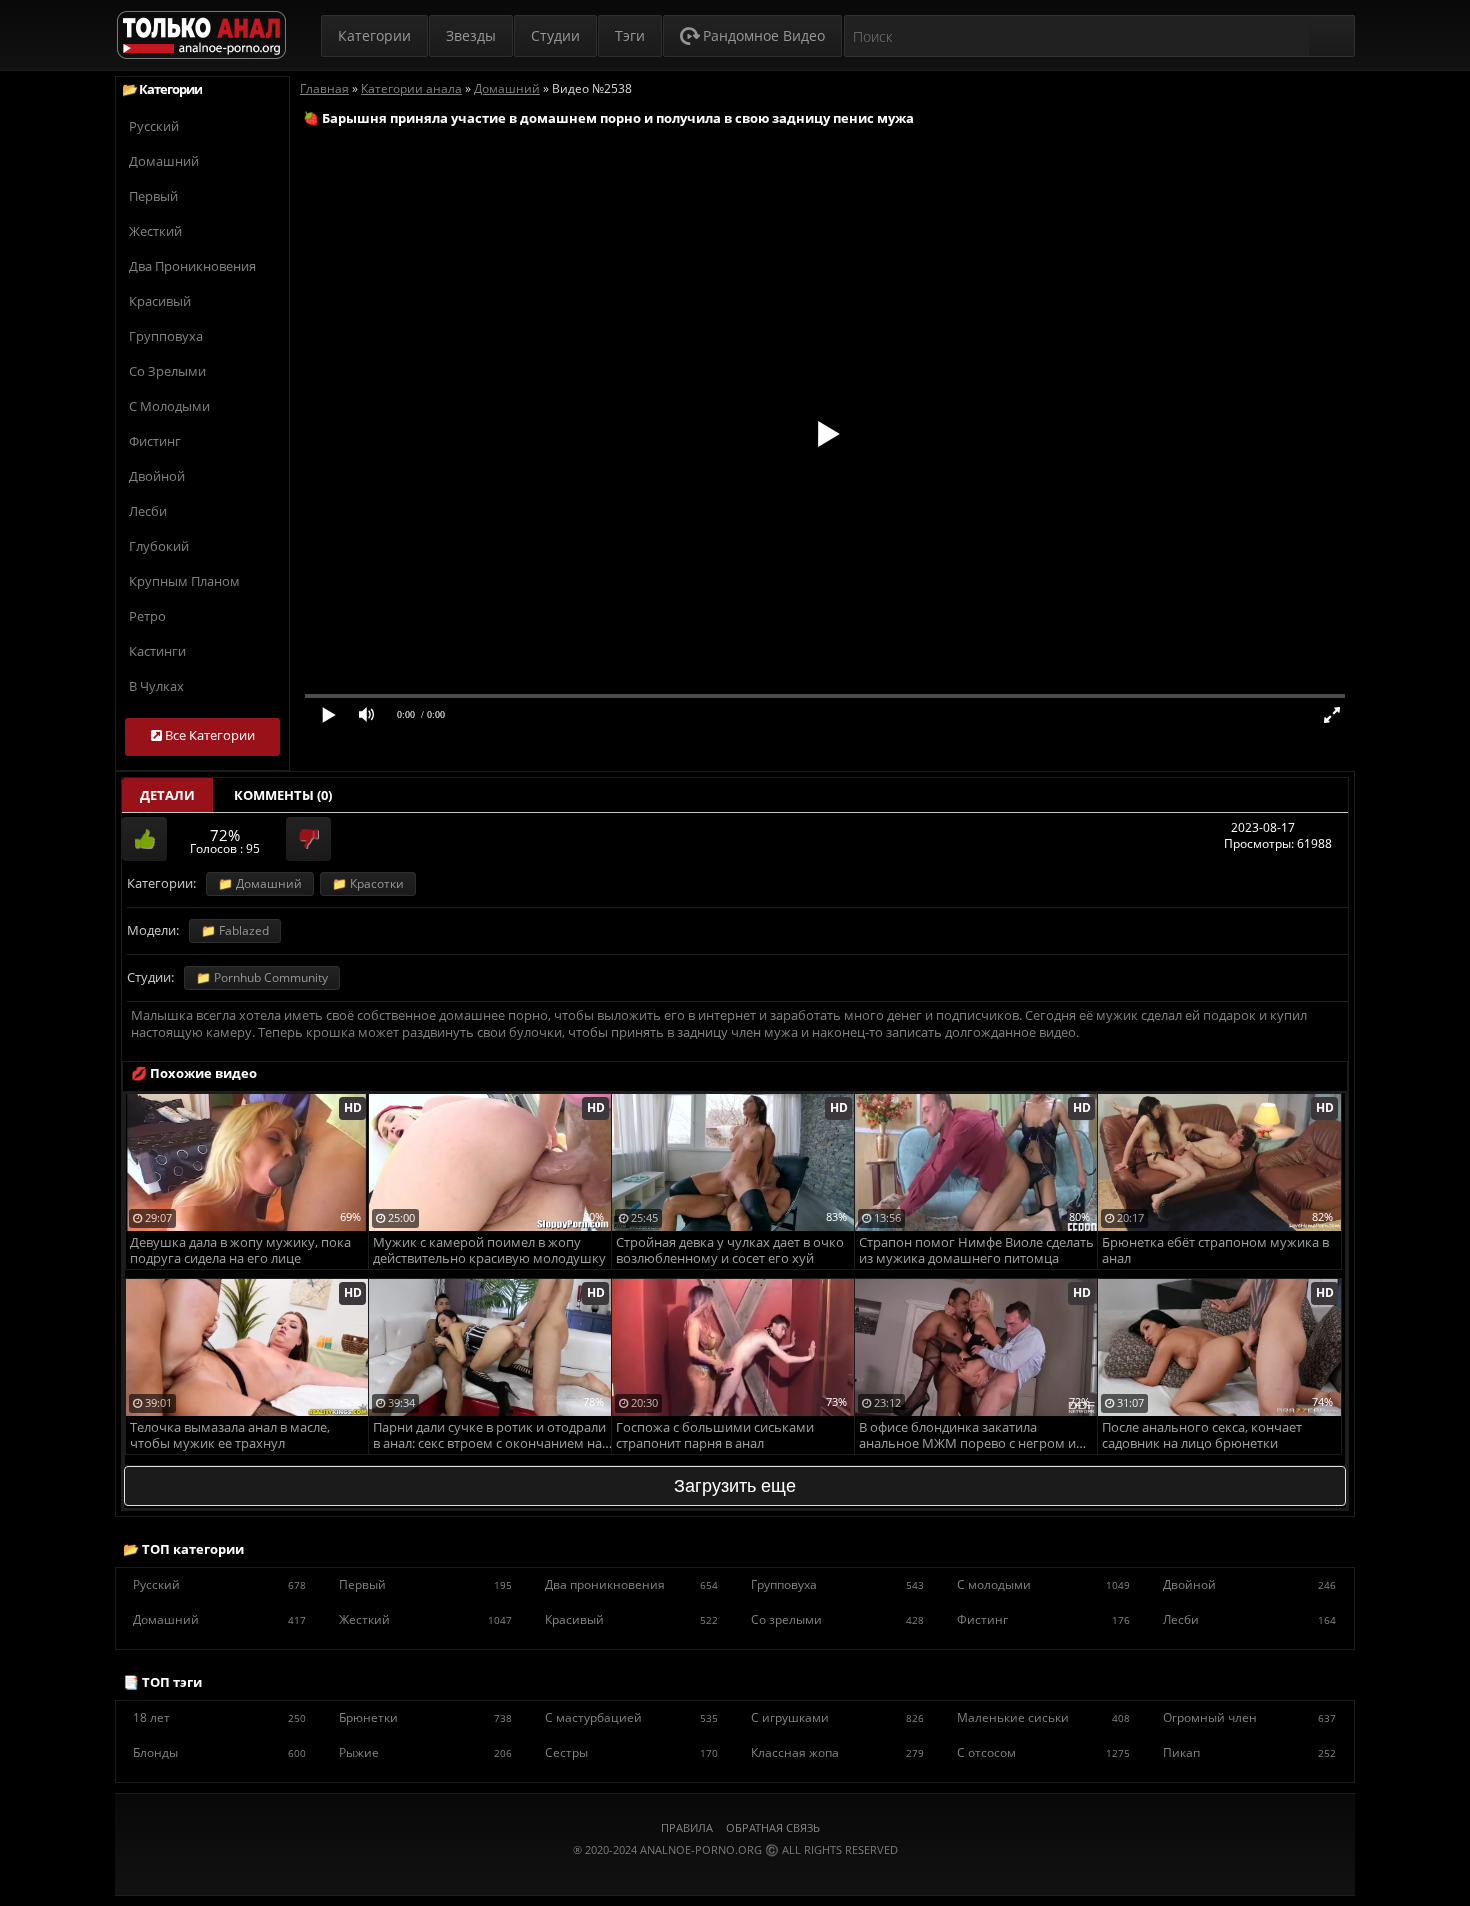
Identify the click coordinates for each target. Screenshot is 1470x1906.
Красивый (160, 301)
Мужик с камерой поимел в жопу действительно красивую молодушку (489, 1250)
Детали (167, 795)
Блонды (219, 1752)
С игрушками (837, 1717)
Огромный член (1249, 1717)
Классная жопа (837, 1752)
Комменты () (283, 795)
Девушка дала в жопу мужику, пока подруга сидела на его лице (240, 1250)
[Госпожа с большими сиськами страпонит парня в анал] (733, 1286)
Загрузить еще (735, 1486)
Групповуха (166, 336)
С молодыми (169, 406)
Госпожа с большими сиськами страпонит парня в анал (715, 1435)
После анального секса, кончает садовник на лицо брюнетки (1202, 1435)
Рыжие (425, 1752)
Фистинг (155, 441)
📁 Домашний (260, 883)
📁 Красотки (368, 883)
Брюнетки (425, 1717)
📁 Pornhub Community (262, 977)
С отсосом (1043, 1752)
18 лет (219, 1717)
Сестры (631, 1752)
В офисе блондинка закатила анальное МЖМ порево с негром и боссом (967, 1436)
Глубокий (159, 546)
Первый (153, 196)
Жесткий (155, 231)
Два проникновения (192, 266)
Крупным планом (184, 581)
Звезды (471, 35)
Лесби (148, 511)
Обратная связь (773, 1827)
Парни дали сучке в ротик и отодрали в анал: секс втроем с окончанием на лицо (489, 1436)
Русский (154, 126)
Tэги (630, 35)
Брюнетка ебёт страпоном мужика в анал (1215, 1250)
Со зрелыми (167, 371)
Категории (374, 35)
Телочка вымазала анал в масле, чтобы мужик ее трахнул (230, 1435)
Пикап (1249, 1752)
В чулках (156, 686)
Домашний (164, 161)
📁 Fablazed (235, 930)
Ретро (147, 616)
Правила (687, 1827)
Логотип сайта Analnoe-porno (201, 35)
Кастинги (157, 651)
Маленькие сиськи (1043, 1717)
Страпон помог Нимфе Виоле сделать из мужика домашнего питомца (976, 1250)
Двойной (157, 476)
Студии (555, 35)
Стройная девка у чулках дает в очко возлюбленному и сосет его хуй (730, 1250)
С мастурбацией (631, 1717)
